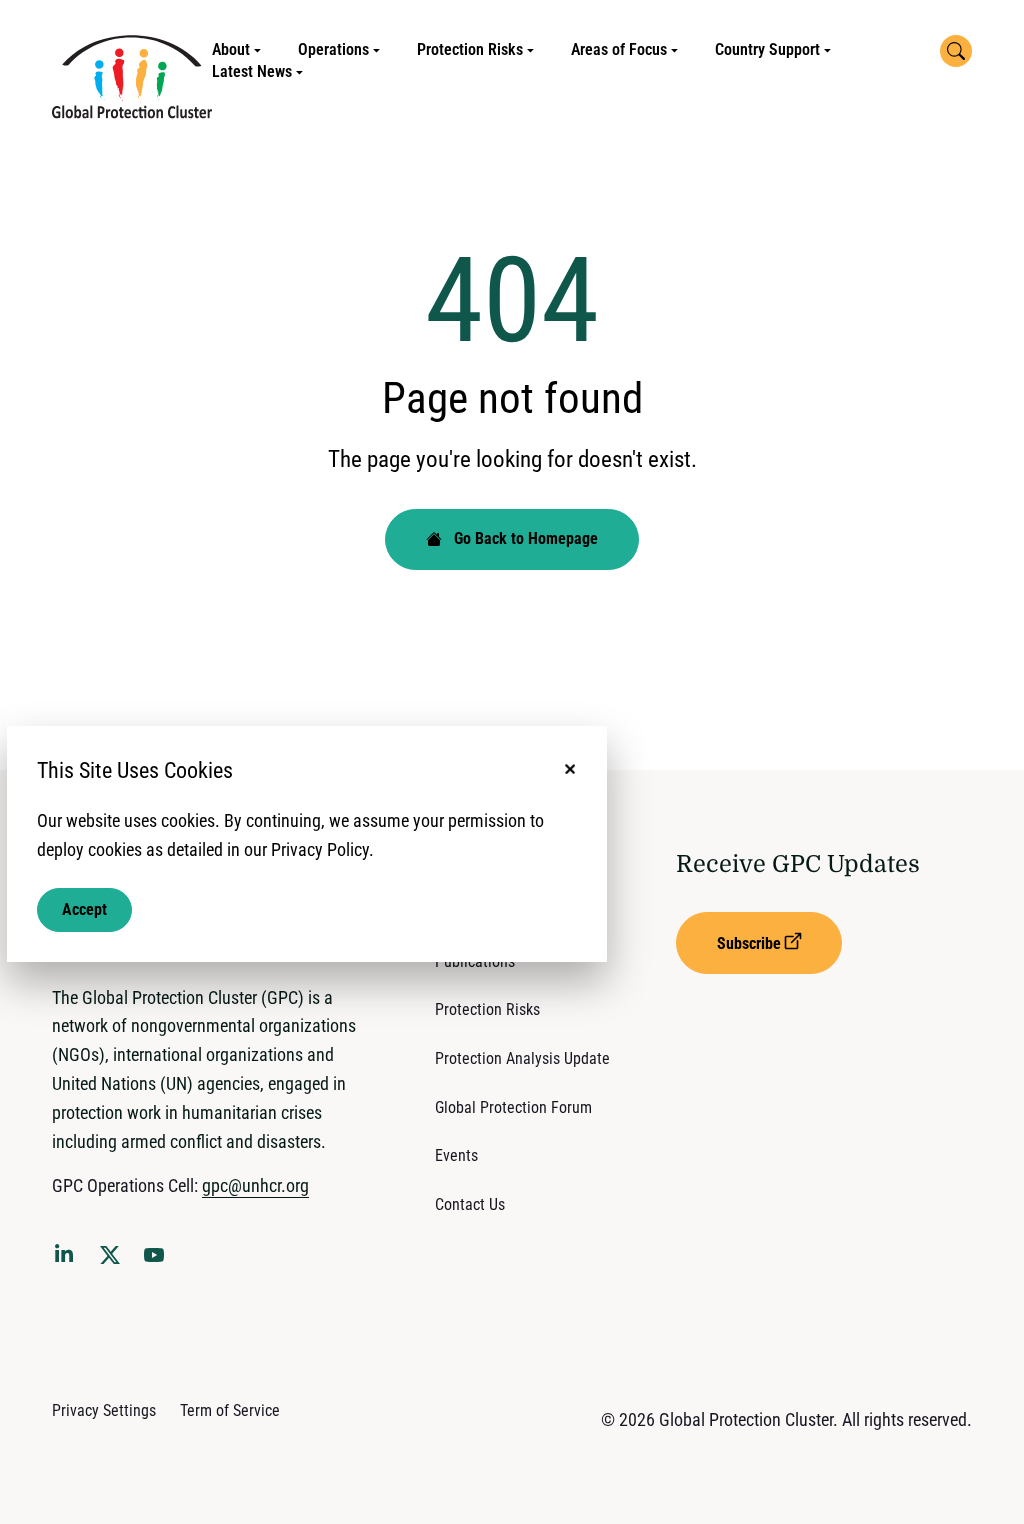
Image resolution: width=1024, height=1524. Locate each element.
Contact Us (470, 1204)
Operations (333, 49)
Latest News (252, 71)
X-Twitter (114, 1261)
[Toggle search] (956, 51)
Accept (84, 909)
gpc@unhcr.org (255, 1185)
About (231, 49)
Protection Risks (470, 49)
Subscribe (749, 943)
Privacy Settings (104, 1410)
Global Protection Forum (513, 1107)
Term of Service (230, 1410)
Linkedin (68, 1257)
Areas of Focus (619, 49)
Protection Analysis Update (522, 1058)
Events (456, 1155)
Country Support (767, 49)
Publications (475, 961)
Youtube (160, 1261)
